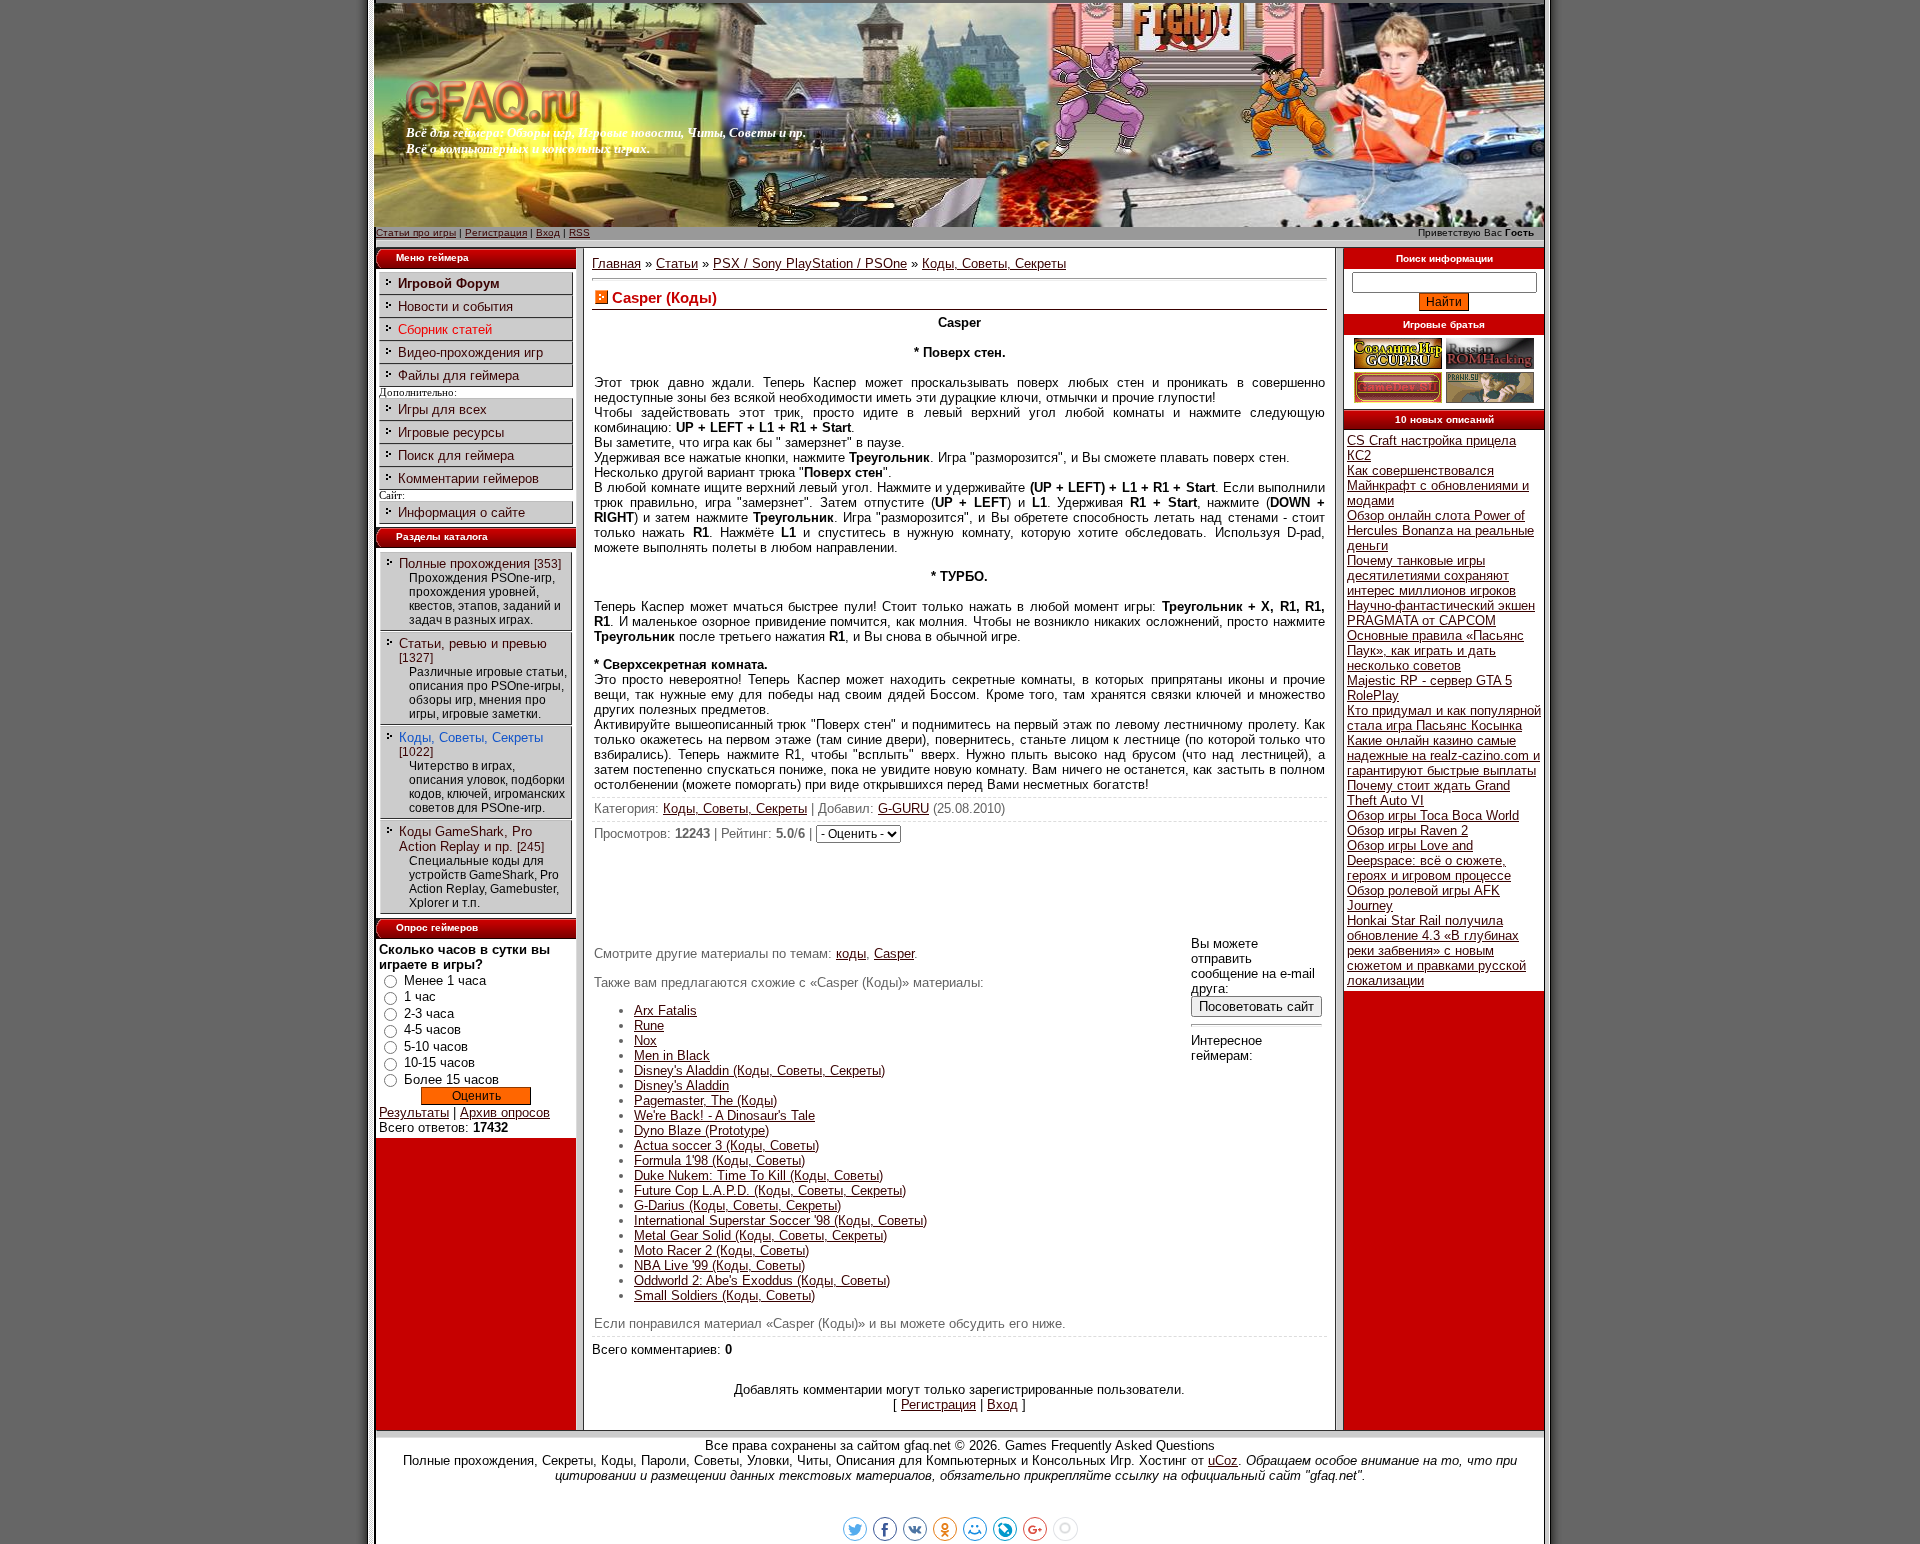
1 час (420, 996)
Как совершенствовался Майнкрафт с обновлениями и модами (1438, 485)
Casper (894, 953)
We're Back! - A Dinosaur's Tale (724, 1115)
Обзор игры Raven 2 (1407, 830)
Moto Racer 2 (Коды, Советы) (721, 1250)
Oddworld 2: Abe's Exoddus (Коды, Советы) (762, 1280)
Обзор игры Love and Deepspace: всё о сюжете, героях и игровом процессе (1429, 860)
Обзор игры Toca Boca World (1433, 815)
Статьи (677, 263)
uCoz (1223, 1460)
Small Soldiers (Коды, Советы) (724, 1295)
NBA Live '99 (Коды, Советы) (719, 1265)
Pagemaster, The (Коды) (705, 1100)
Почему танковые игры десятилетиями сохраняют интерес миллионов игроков (1431, 575)
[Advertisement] (960, 888)
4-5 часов (432, 1029)
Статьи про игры (416, 232)
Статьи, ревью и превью (473, 643)
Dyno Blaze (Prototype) (701, 1130)
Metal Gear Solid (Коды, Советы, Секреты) (760, 1235)
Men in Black (672, 1055)
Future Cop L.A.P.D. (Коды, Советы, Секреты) (770, 1190)
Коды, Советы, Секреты (471, 737)
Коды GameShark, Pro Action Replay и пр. (465, 839)
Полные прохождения (464, 563)
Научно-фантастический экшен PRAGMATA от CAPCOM (1441, 613)
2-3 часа (429, 1013)
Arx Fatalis (665, 1010)
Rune (649, 1025)
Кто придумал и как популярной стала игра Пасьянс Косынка (1444, 718)
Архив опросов (505, 1112)
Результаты (414, 1112)
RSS (579, 232)
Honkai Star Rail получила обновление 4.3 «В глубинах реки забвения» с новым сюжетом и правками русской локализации (1436, 950)
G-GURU (903, 808)
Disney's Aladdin (681, 1085)
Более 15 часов (451, 1079)
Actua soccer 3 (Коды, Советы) (726, 1145)
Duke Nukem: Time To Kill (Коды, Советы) (758, 1175)
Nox (645, 1040)
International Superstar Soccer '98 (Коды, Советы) (780, 1220)
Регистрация (496, 232)
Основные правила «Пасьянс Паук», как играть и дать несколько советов (1435, 650)
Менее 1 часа (445, 980)
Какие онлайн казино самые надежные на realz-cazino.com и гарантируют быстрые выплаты (1443, 755)
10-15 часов (439, 1062)
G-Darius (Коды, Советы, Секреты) (737, 1205)
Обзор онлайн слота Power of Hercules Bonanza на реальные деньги (1440, 530)
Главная (616, 263)
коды (851, 953)
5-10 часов (436, 1046)
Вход (548, 232)
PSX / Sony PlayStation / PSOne (810, 263)
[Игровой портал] (493, 120)
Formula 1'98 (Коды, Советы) (719, 1160)
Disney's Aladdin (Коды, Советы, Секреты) (759, 1070)
